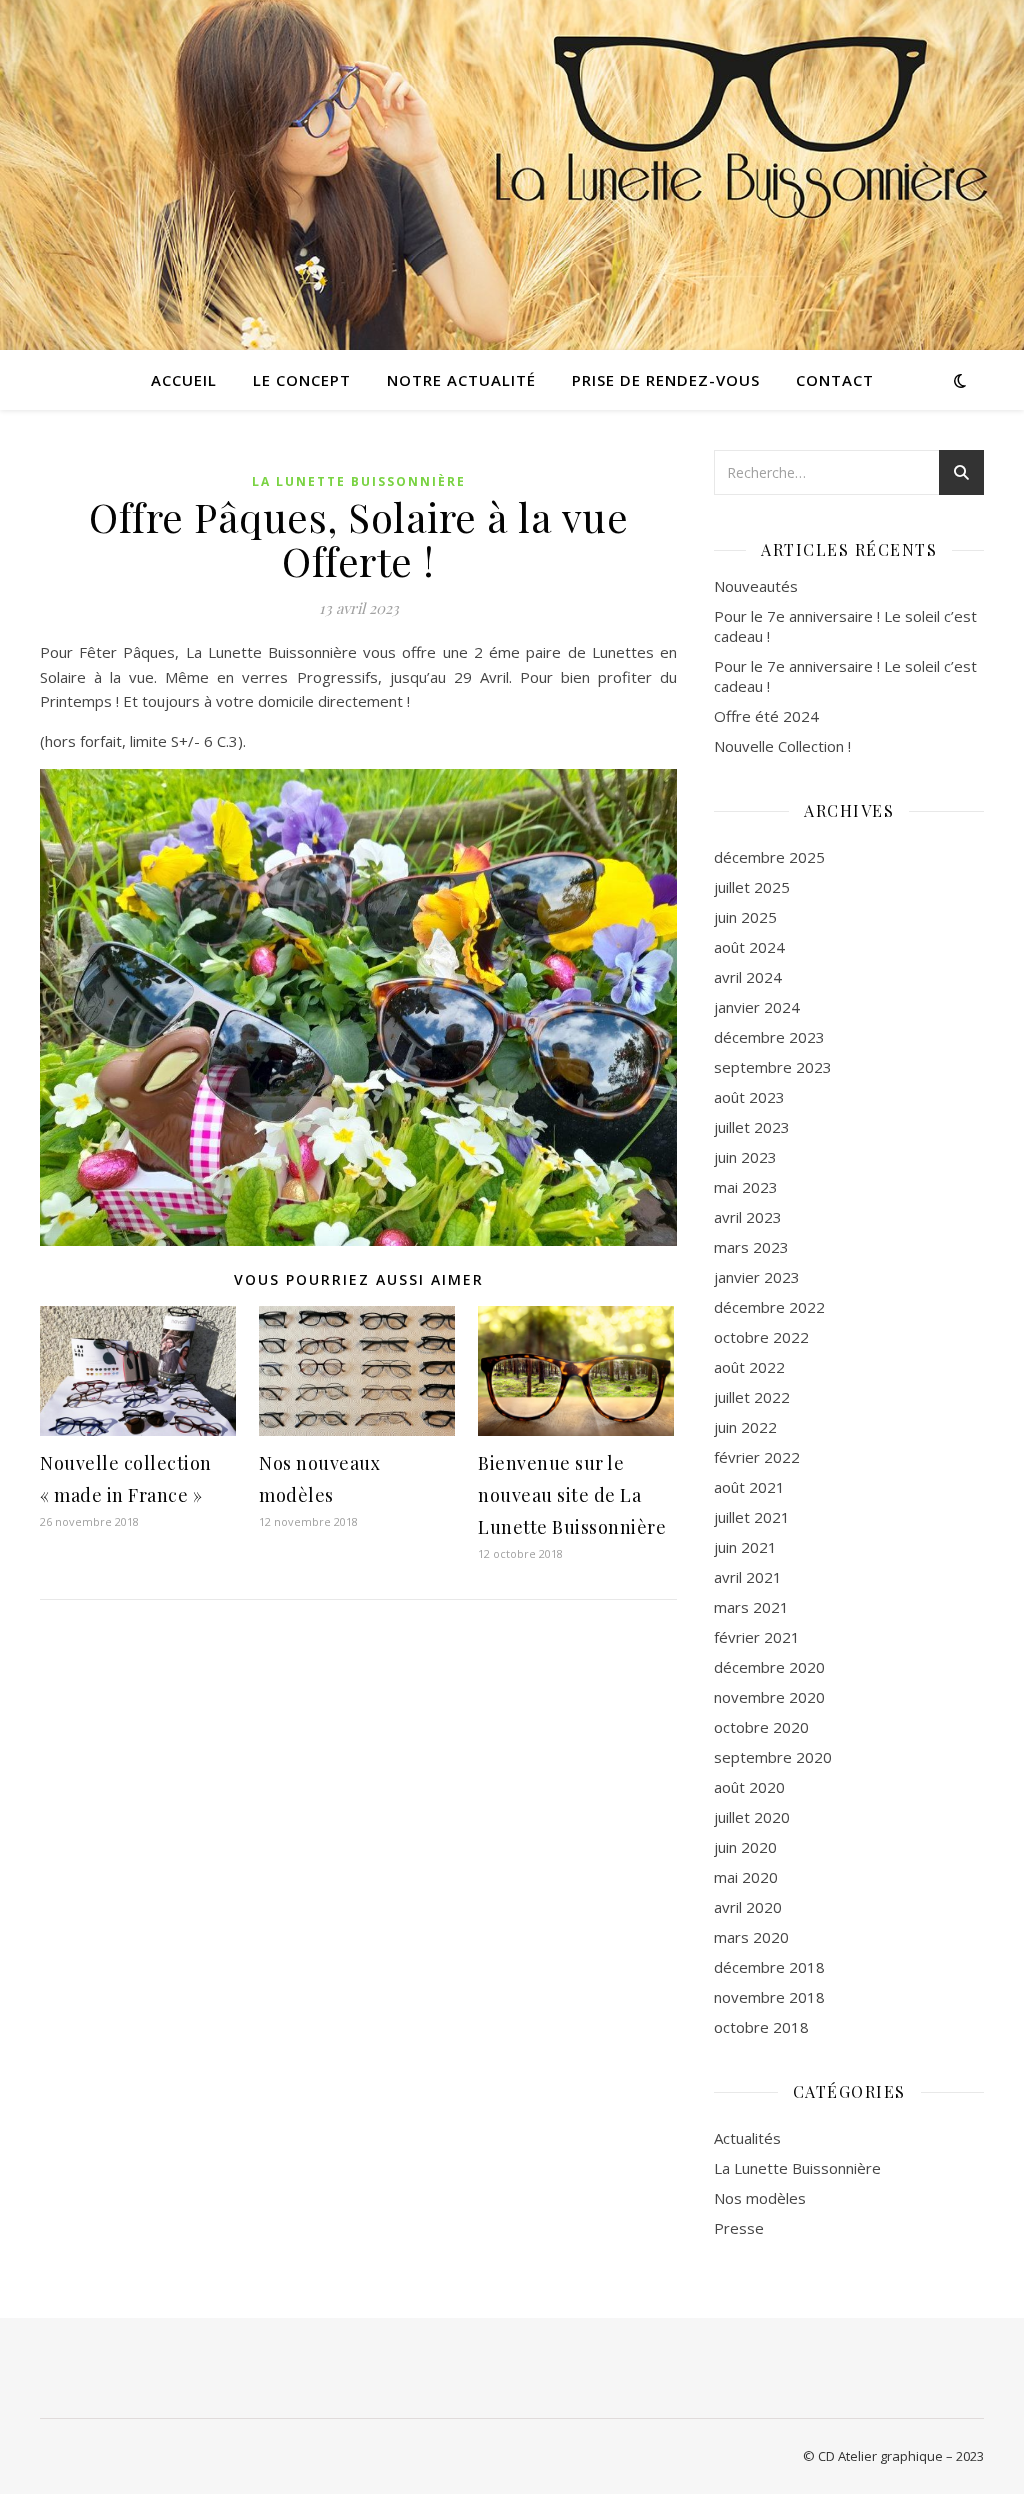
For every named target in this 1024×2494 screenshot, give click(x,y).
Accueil (184, 380)
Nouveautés (756, 586)
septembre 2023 (773, 1067)
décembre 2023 (769, 1037)
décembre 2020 (769, 1667)
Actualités (747, 2138)
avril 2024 (748, 977)
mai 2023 (746, 1187)
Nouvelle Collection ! (782, 746)
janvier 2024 (757, 1007)
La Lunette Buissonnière (359, 481)
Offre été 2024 (766, 716)
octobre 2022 (761, 1337)
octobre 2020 (761, 1727)
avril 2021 (748, 1577)
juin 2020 (745, 1847)
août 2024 (749, 947)
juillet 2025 (752, 887)
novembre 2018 (769, 1997)
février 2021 (757, 1637)
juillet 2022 (752, 1397)
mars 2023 (751, 1247)
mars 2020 (751, 1937)
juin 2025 (745, 917)
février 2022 (757, 1457)
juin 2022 (745, 1427)
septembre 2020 (773, 1757)
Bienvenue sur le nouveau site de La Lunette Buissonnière (572, 1495)
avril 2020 (748, 1907)
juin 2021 (745, 1547)
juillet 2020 (752, 1817)
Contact (835, 380)
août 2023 (749, 1097)
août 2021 (749, 1487)
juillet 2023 (752, 1127)
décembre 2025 (769, 857)
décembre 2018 (769, 1967)
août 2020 (749, 1787)
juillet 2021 (752, 1517)
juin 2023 (745, 1157)
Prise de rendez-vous (666, 380)
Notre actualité (461, 380)
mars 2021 (751, 1607)
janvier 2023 (757, 1277)
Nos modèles (760, 2198)
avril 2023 (748, 1217)
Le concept (302, 380)
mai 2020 (746, 1877)
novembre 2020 (769, 1697)
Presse (739, 2228)
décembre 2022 (769, 1307)
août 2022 (749, 1367)
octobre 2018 (761, 2027)
